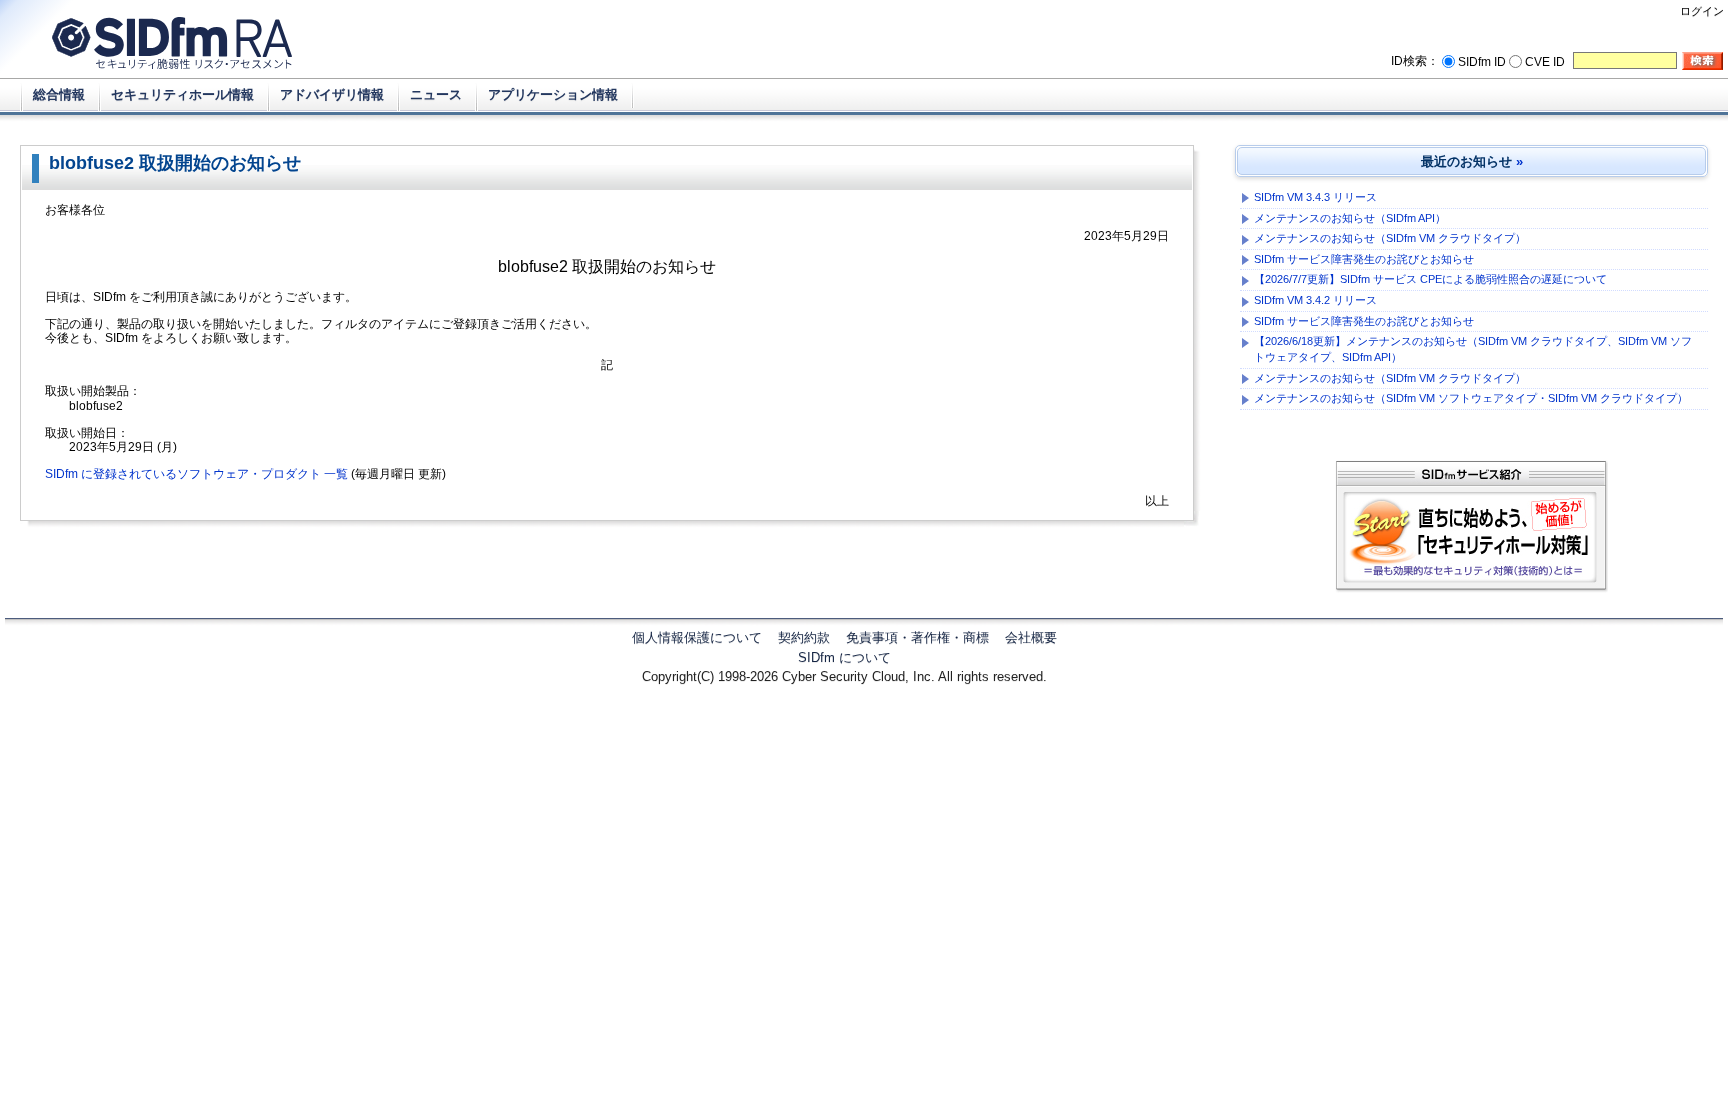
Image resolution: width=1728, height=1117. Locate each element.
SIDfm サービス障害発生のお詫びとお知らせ (1364, 259)
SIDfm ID (1482, 62)
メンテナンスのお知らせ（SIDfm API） (1350, 218)
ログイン (1702, 11)
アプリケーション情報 (553, 94)
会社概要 (1031, 637)
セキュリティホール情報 (182, 94)
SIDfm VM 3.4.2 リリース (1315, 300)
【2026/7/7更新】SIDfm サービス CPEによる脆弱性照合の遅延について (1430, 279)
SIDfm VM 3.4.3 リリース (1315, 197)
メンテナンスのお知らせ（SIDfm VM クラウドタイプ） (1390, 238)
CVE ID (1545, 62)
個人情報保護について (697, 637)
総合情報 (59, 94)
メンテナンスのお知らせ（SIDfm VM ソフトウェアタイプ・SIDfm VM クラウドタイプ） (1471, 398)
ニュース (436, 94)
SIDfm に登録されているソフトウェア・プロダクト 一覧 (196, 474)
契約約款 (804, 637)
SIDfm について (844, 657)
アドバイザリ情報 (332, 94)
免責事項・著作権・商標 (917, 637)
